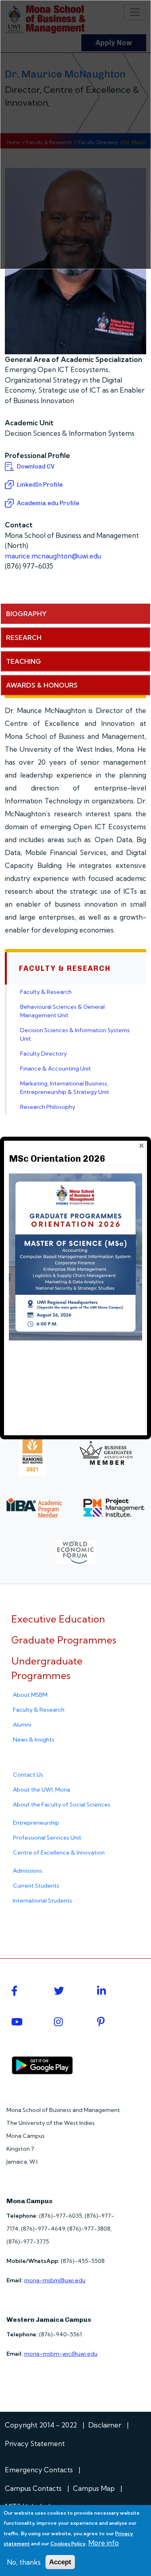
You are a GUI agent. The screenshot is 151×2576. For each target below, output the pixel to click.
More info (103, 2543)
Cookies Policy (68, 2544)
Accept (60, 2562)
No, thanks (24, 2562)
